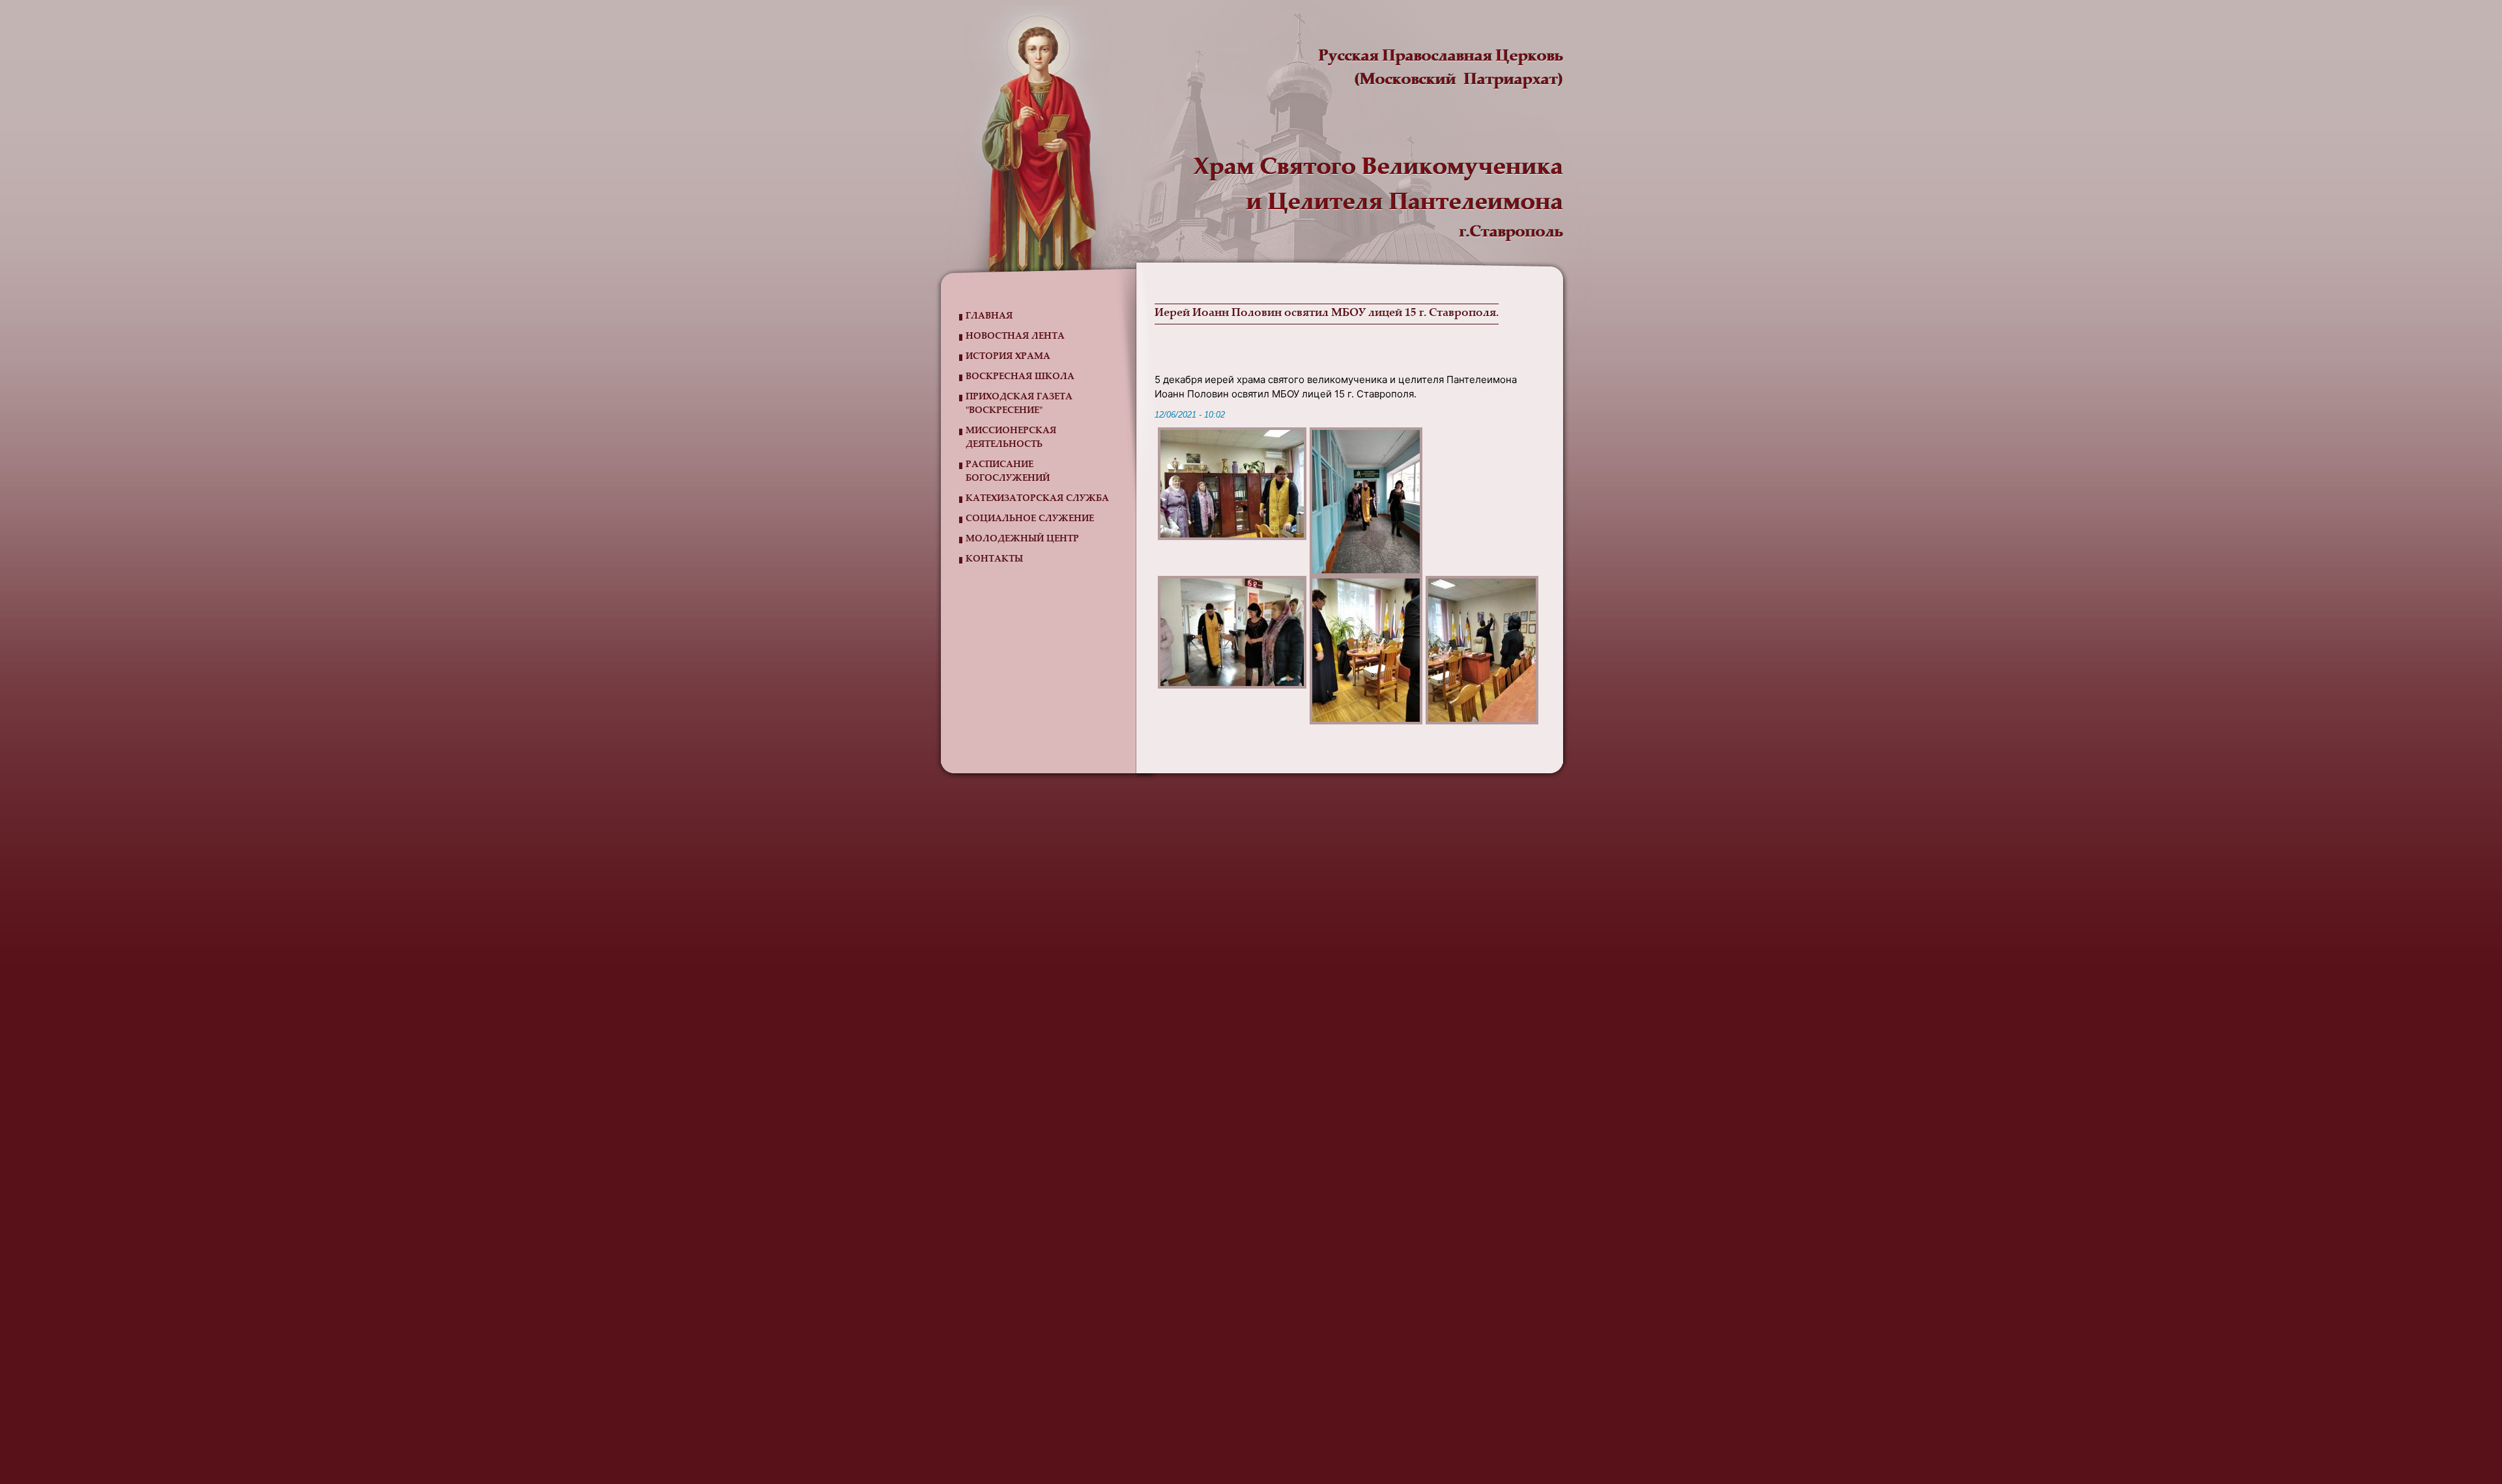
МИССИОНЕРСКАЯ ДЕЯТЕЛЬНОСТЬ (1011, 438)
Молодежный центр (1022, 539)
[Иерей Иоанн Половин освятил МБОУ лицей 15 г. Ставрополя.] (1232, 484)
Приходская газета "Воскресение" (1019, 404)
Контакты (994, 560)
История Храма (1008, 357)
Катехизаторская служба (1037, 499)
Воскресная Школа (1020, 377)
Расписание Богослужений (1008, 472)
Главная (989, 317)
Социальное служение (1030, 519)
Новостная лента (1015, 337)
